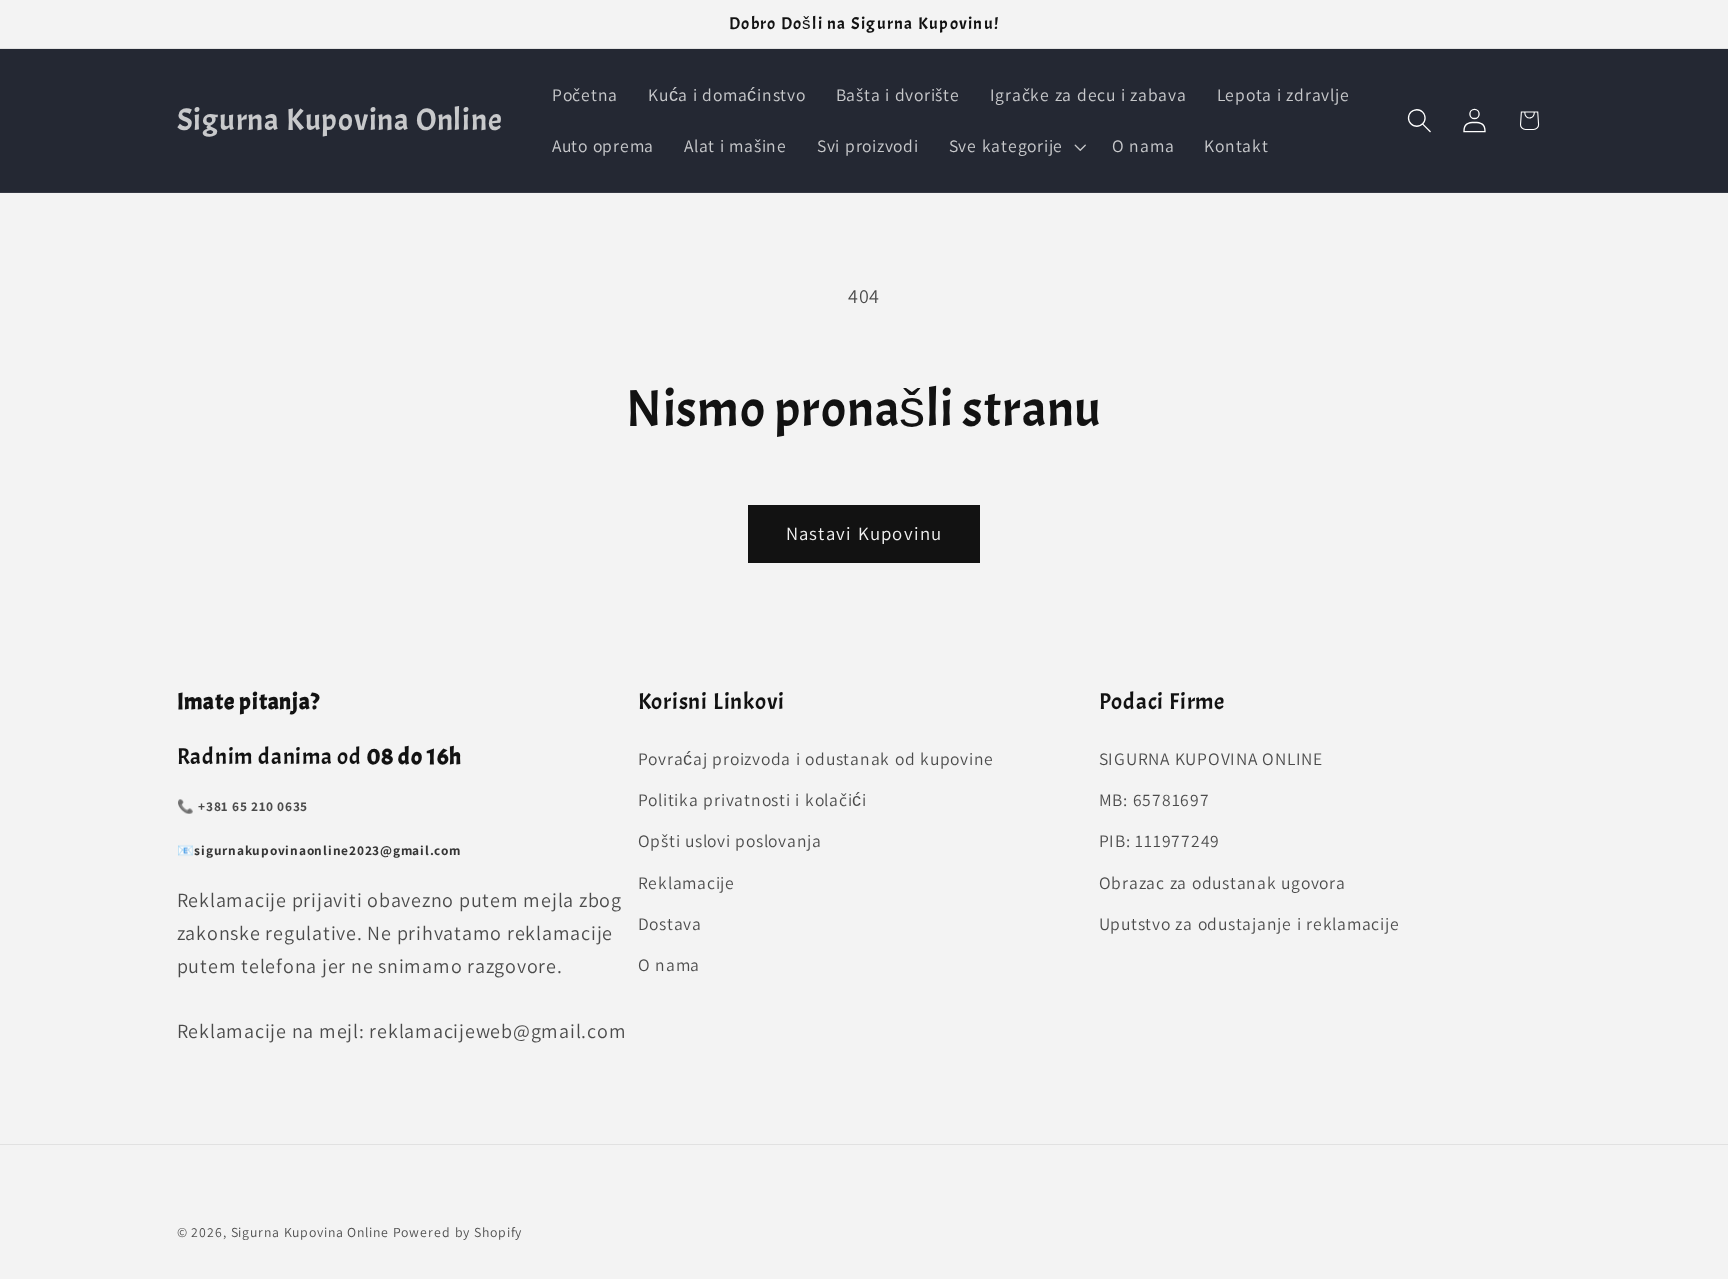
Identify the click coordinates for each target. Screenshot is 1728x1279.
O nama (669, 964)
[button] (1015, 146)
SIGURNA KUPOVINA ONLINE (1211, 758)
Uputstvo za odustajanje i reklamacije (1249, 923)
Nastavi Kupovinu (864, 533)
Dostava (670, 923)
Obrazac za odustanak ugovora (1222, 882)
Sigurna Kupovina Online (310, 1232)
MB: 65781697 (1154, 800)
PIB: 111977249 (1160, 841)
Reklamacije (686, 882)
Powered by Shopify (458, 1232)
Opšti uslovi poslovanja (730, 841)
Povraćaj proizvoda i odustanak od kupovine (816, 758)
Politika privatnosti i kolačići (752, 800)
